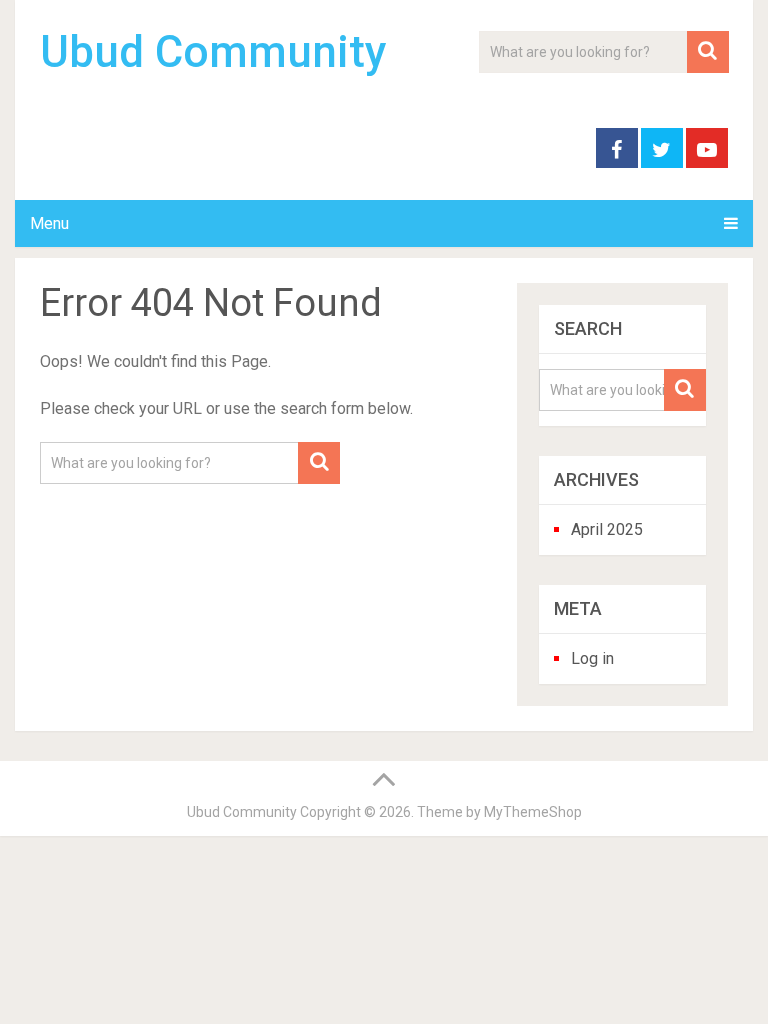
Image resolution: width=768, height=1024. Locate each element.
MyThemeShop (533, 812)
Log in (592, 658)
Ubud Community (213, 52)
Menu (49, 223)
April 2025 (607, 529)
